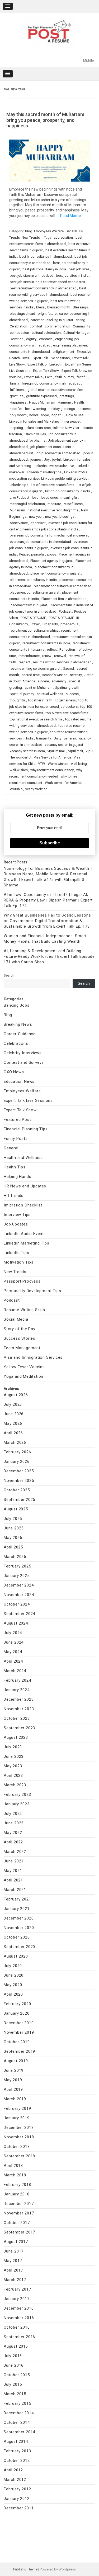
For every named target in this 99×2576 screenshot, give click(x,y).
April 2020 (13, 1994)
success (72, 694)
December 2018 (19, 2128)
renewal (60, 656)
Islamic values (35, 434)
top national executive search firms (36, 719)
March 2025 (15, 1557)
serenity (76, 675)
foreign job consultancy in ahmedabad (51, 383)
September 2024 (19, 1614)
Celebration (18, 326)
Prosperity (50, 624)
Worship (16, 789)
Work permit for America (64, 783)
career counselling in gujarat (52, 320)
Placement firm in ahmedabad (64, 599)
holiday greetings (62, 409)
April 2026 (13, 1433)
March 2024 (15, 1671)
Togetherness (65, 700)
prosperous (69, 624)
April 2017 (13, 2270)
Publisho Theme (25, 2569)
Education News (19, 1081)
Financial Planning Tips (26, 1129)
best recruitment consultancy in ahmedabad (43, 288)
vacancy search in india (27, 751)
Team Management (22, 1348)
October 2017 (17, 2223)
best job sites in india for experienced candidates (47, 282)
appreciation (63, 237)
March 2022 (15, 1852)
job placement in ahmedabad (58, 453)
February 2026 (17, 1452)
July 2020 (13, 1966)
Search (9, 975)
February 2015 (17, 2403)
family (14, 383)
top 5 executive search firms (67, 713)
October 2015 (17, 2375)
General (71, 231)
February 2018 (17, 2185)
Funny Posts (16, 1139)
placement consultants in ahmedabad (63, 586)
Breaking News (18, 1024)
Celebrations (16, 1043)
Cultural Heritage (76, 333)
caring (81, 320)
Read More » (71, 216)
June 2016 (14, 2365)
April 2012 (13, 2470)
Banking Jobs (17, 1005)
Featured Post (17, 1120)
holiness (84, 409)
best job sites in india (72, 276)
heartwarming (36, 409)
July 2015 (13, 2384)
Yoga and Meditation (23, 1376)
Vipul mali (76, 751)
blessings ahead (22, 314)
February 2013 (17, 2451)
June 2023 (14, 1756)
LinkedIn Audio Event (24, 1234)
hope (45, 415)
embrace (46, 339)
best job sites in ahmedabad (32, 276)
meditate (54, 504)
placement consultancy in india (33, 580)
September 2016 (19, 2337)
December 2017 (19, 2204)
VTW (42, 764)
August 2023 (16, 1737)
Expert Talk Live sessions (51, 358)
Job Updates (16, 1224)
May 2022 (13, 1833)
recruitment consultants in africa (34, 630)
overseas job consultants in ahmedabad (40, 542)
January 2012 (17, 2499)
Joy (47, 459)
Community (81, 326)
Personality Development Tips (32, 1291)
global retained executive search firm (55, 390)
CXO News (14, 1072)
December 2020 (19, 1918)
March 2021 (15, 1890)
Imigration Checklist (23, 1205)
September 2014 (19, 2432)
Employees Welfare (49, 231)
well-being (79, 764)
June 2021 (14, 1861)
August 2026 (16, 1395)
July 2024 (13, 1633)
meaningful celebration (27, 504)
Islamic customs (38, 428)
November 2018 (19, 2137)
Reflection (67, 649)
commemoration (58, 326)
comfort (36, 326)
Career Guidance (20, 1034)
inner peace (71, 421)
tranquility (44, 738)
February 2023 (17, 1795)
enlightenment (63, 352)
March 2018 (15, 2175)
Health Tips (15, 1167)
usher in (70, 738)
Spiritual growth (67, 688)
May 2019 (13, 2080)
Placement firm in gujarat (28, 605)
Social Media (16, 1319)
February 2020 (17, 2004)
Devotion (17, 339)
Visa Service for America (52, 757)
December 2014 (19, 2413)
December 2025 (19, 1471)
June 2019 (14, 2070)
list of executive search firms (53, 485)
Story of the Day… (21, 1329)
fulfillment (17, 390)
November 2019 (19, 2032)
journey (36, 459)
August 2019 (16, 2061)
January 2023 (17, 1804)
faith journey (65, 377)
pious (52, 554)
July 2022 (13, 1814)
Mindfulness (73, 504)
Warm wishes (58, 764)
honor (34, 415)
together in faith (40, 700)
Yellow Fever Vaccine (24, 1367)
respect (25, 662)
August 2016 (16, 2346)
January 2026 (17, 1462)
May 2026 (13, 1423)
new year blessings (60, 517)
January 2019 (17, 2118)
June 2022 (14, 1823)
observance (19, 523)
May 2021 (13, 1871)
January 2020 (17, 2013)
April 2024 (13, 1661)
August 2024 (16, 1623)
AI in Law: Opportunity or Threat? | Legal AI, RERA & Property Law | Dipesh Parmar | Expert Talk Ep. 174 (48, 900)
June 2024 (14, 1642)
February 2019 (17, 2108)
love (35, 498)
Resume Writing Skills (24, 1310)
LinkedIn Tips (16, 1253)
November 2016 (19, 2318)
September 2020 (19, 1947)
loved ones (49, 498)
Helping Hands (17, 1177)
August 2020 (16, 1956)
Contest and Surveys (24, 1062)
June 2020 (14, 1975)
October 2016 (17, 2327)
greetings (67, 396)
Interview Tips (17, 1215)
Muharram (17, 510)
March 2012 (15, 2480)
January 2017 (17, 2299)
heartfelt (16, 409)
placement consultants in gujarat (35, 592)
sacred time (31, 675)
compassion (19, 333)
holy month (18, 415)
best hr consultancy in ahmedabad (46, 256)
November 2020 (19, 1928)
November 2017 (19, 2213)
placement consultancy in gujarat (55, 573)
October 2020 (17, 1937)
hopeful (57, 415)
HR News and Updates (25, 1186)
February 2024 (17, 1680)
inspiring (16, 428)
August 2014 (16, 2441)
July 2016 (13, 2356)
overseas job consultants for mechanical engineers (49, 535)
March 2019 (15, 2099)
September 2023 (19, 1728)
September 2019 (19, 2051)
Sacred (69, 669)
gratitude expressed (41, 396)
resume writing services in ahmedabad (62, 662)
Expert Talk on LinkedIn (45, 364)
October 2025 (17, 1490)
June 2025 (14, 1528)
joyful (56, 459)
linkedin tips (19, 485)
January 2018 (17, 2194)
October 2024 (17, 1604)
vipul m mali (56, 751)
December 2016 (19, 2308)
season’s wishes (55, 675)
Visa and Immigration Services (33, 1357)
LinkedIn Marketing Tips (26, 1243)
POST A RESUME (33, 618)
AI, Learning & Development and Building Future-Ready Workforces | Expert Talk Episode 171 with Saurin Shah (49, 956)
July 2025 (13, 1519)
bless (40, 307)
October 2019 (17, 2042)
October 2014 (17, 2422)
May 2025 (13, 1538)
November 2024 (19, 1595)
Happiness (18, 402)
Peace (24, 554)
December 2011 (19, 2508)
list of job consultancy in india (68, 491)
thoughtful (18, 700)
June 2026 (14, 1414)
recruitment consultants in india (46, 643)
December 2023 (19, 1699)
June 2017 (14, 2251)
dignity (31, 339)
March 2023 (15, 1785)
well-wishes (19, 770)
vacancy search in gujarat (64, 745)
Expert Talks (33, 377)
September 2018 (19, 2156)
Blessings (80, 307)
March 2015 (15, 2394)
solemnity (59, 681)
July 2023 (13, 1747)
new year (36, 517)
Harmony (65, 402)
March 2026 (15, 1442)
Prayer (35, 624)
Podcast (65, 611)
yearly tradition (36, 789)
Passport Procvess (22, 1281)
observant (38, 523)
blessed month (59, 307)
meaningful (69, 498)
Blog (29, 231)
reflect (52, 649)
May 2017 (13, 2261)
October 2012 (17, 2461)
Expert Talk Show (46, 371)
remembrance (29, 656)
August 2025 (16, 1509)
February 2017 (17, 2289)
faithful (82, 377)
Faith (49, 377)
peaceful (38, 554)
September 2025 (19, 1500)
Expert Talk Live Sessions (28, 1100)
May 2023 (13, 1766)
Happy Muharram (42, 402)
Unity (57, 738)
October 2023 (17, 1718)
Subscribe (50, 843)
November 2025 (19, 1481)
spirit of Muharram (39, 688)
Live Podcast (20, 498)
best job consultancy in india (44, 269)
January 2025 (17, 1576)
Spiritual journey (22, 694)
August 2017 (16, 2242)
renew (47, 656)
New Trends (31, 237)
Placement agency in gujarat (52, 561)
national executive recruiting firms (53, 510)
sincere (43, 681)
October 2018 (17, 2147)
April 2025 (13, 1547)
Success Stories (20, 1338)
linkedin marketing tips (44, 472)
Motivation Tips (19, 1262)
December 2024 (19, 1585)
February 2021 (17, 1899)
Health (79, 402)
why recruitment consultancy (52, 770)
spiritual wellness (50, 694)
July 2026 (13, 1404)
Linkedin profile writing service (64, 478)
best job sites (79, 269)
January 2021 (17, 1909)
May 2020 (13, 1985)
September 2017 (19, 2232)
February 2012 (17, 2489)
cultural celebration (46, 333)
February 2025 (17, 1566)
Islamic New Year (66, 428)
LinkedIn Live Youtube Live (54, 466)
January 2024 (17, 1690)
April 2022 (13, 1842)
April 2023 (13, 1775)
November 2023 (19, 1709)
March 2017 (15, 2280)
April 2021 (13, 1880)
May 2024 (13, 1652)
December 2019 (19, 2023)
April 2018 (13, 2166)
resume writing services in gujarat (35, 669)
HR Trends (14, 1196)
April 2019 (13, 2089)
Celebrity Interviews (23, 1053)
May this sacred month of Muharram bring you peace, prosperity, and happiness (45, 120)
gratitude (17, 396)
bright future (47, 314)
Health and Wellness (23, 1158)
